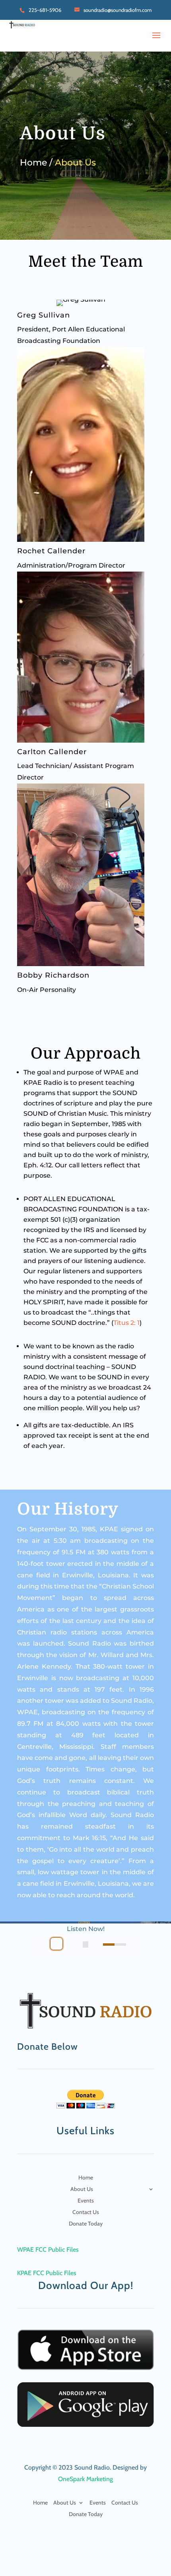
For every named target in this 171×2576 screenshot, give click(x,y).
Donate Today (86, 2224)
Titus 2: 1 (126, 1323)
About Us (82, 2189)
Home (86, 2178)
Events (86, 2201)
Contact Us (86, 2212)
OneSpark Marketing (85, 2479)
